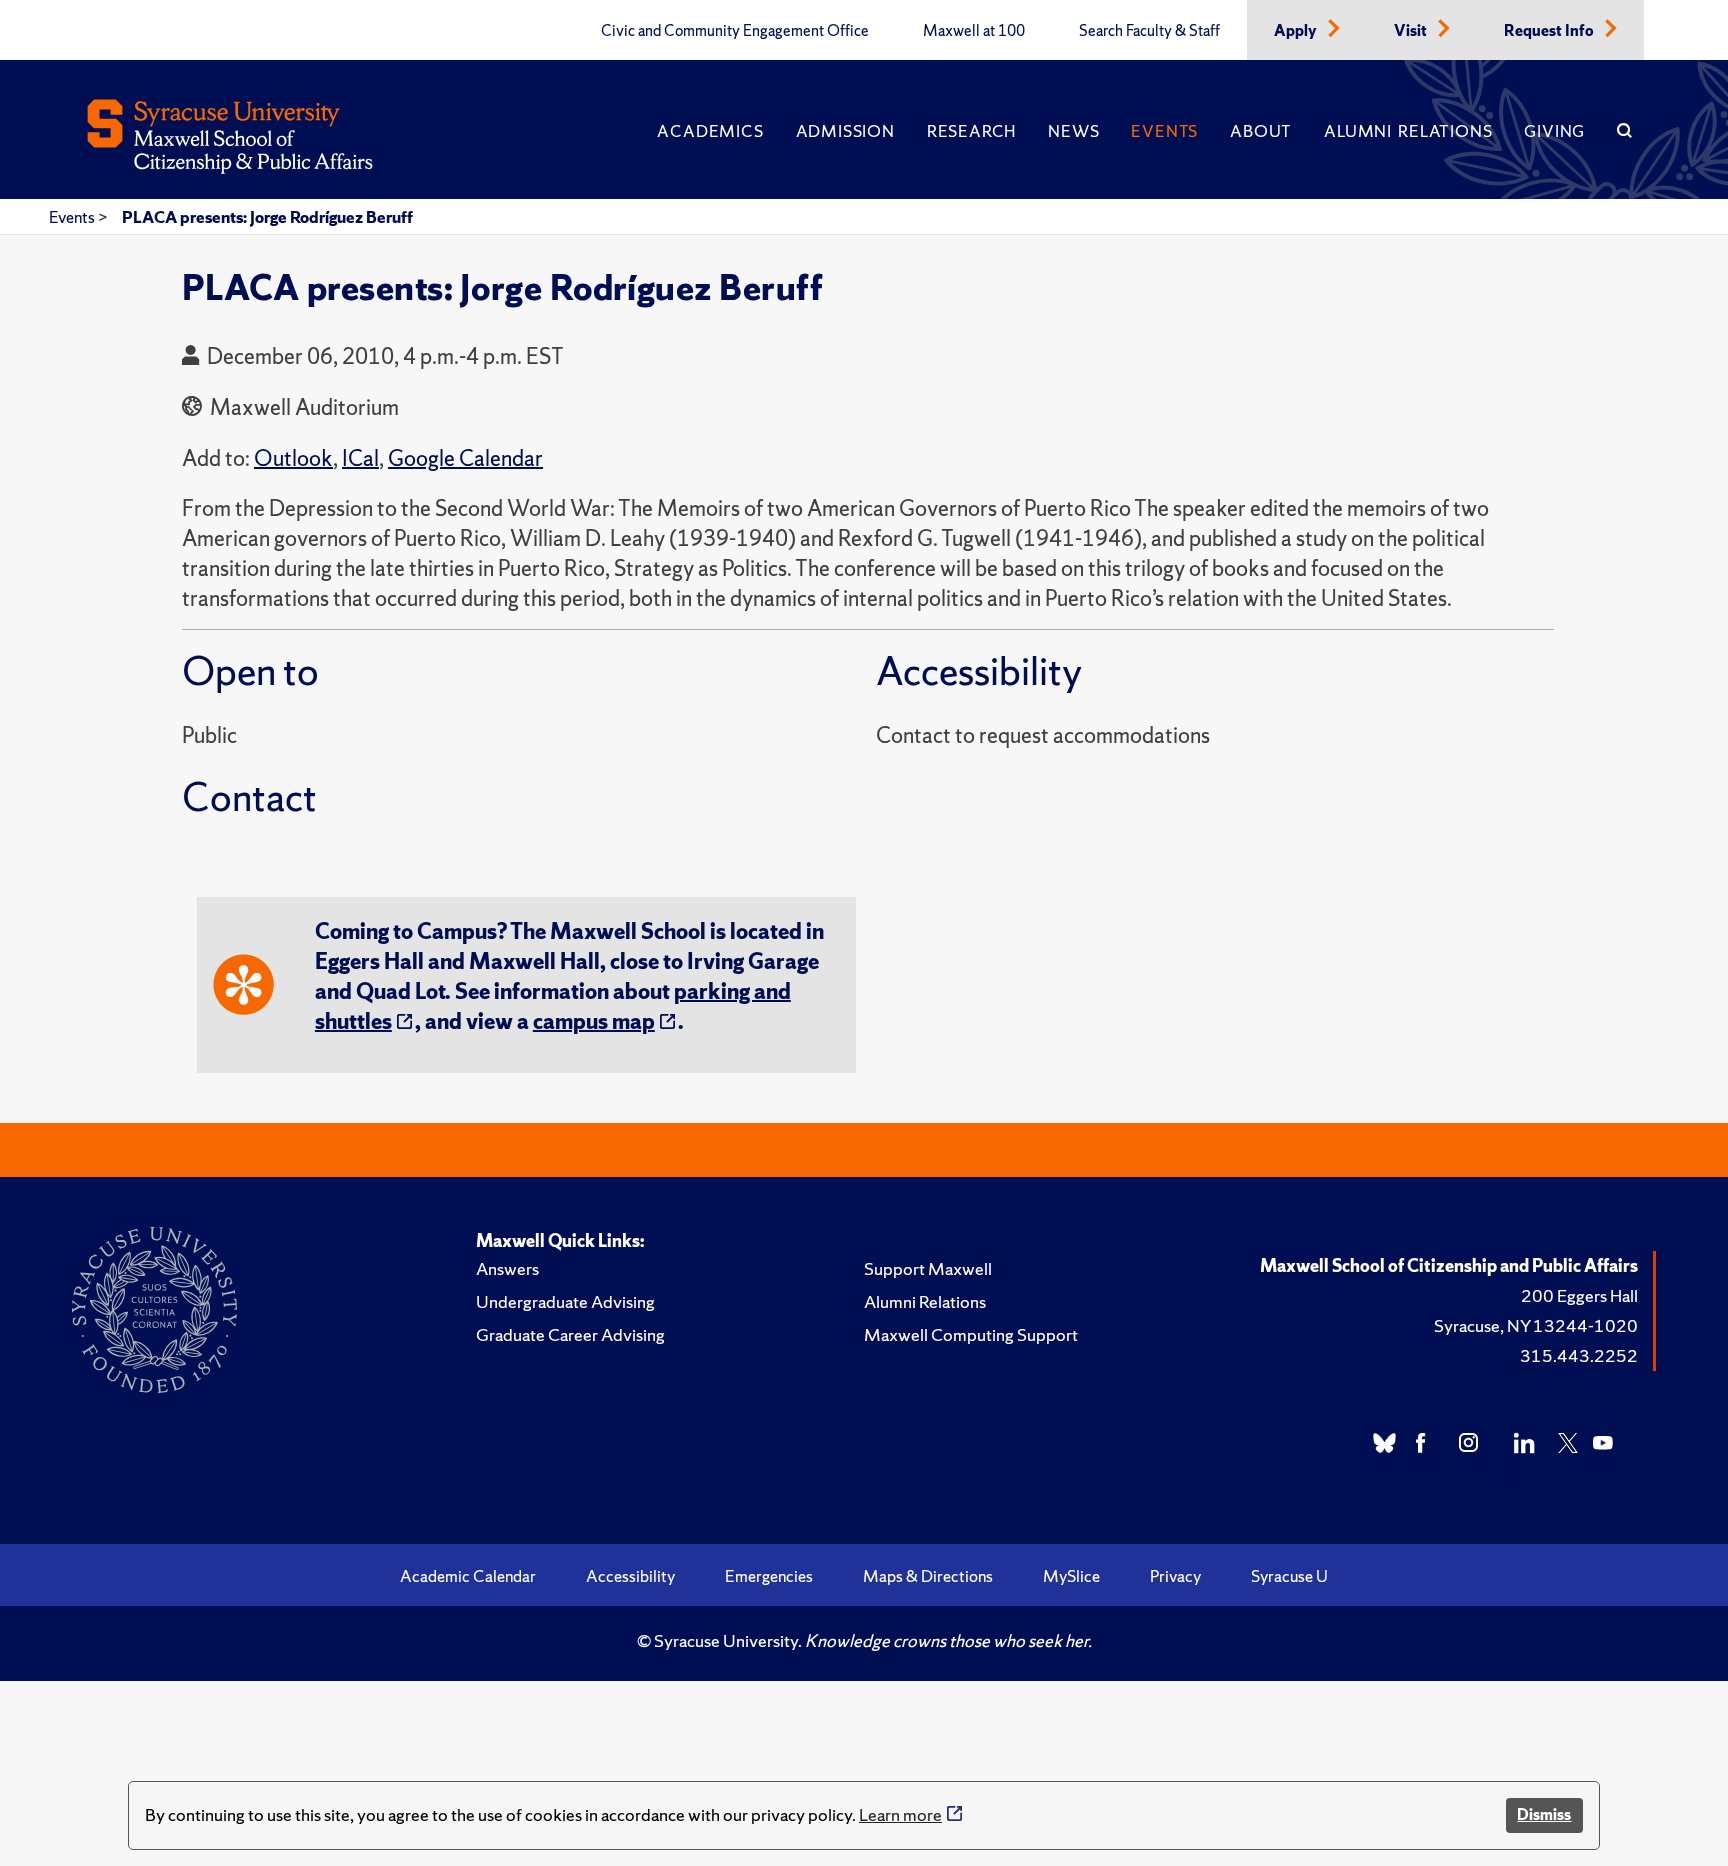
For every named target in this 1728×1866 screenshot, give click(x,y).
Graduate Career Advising (570, 1334)
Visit (1412, 31)
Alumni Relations (1408, 131)
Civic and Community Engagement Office (735, 31)
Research (971, 131)
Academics (710, 131)
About (1261, 131)
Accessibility (630, 1576)
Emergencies (769, 1576)
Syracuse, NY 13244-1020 (1536, 1325)
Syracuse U (1289, 1576)
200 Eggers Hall (1579, 1295)
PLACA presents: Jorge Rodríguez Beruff (267, 217)
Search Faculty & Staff (1149, 31)
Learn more (900, 1814)
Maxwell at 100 (974, 31)
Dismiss (1544, 1814)
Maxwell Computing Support (971, 1334)
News (1073, 131)
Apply (1297, 31)
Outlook (293, 458)
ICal (360, 458)
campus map (594, 1021)
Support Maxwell (928, 1268)
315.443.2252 (1579, 1355)
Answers (507, 1268)
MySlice (1071, 1576)
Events (1164, 131)
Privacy (1175, 1576)
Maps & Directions (928, 1576)
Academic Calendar (468, 1576)
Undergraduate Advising (565, 1301)
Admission (845, 131)
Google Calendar (465, 458)
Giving (1554, 131)
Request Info (1550, 31)
